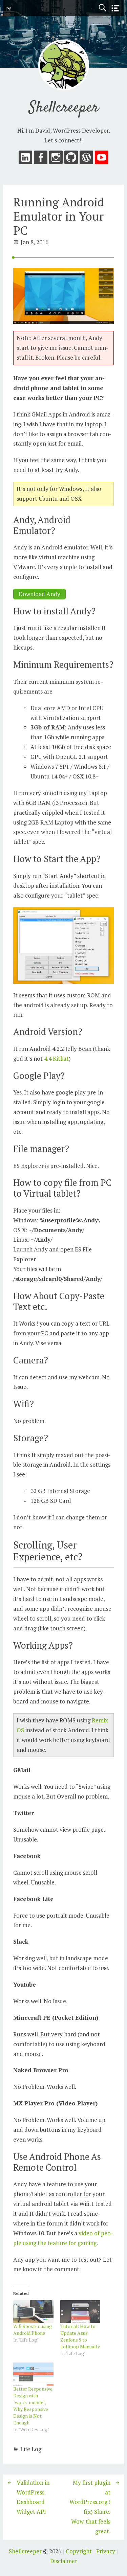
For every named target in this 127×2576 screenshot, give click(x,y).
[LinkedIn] (25, 159)
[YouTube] (102, 159)
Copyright (79, 2551)
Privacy (106, 2551)
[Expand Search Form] (102, 8)
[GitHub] (71, 159)
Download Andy (39, 594)
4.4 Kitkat (56, 1058)
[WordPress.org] (86, 159)
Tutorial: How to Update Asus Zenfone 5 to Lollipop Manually (80, 2336)
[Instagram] (56, 159)
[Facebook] (41, 159)
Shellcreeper (64, 108)
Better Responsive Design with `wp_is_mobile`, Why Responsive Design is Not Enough (33, 2406)
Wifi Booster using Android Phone (33, 2330)
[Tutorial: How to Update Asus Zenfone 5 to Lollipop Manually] (80, 2312)
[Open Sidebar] (115, 8)
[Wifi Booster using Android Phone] (33, 2312)
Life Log (31, 2449)
